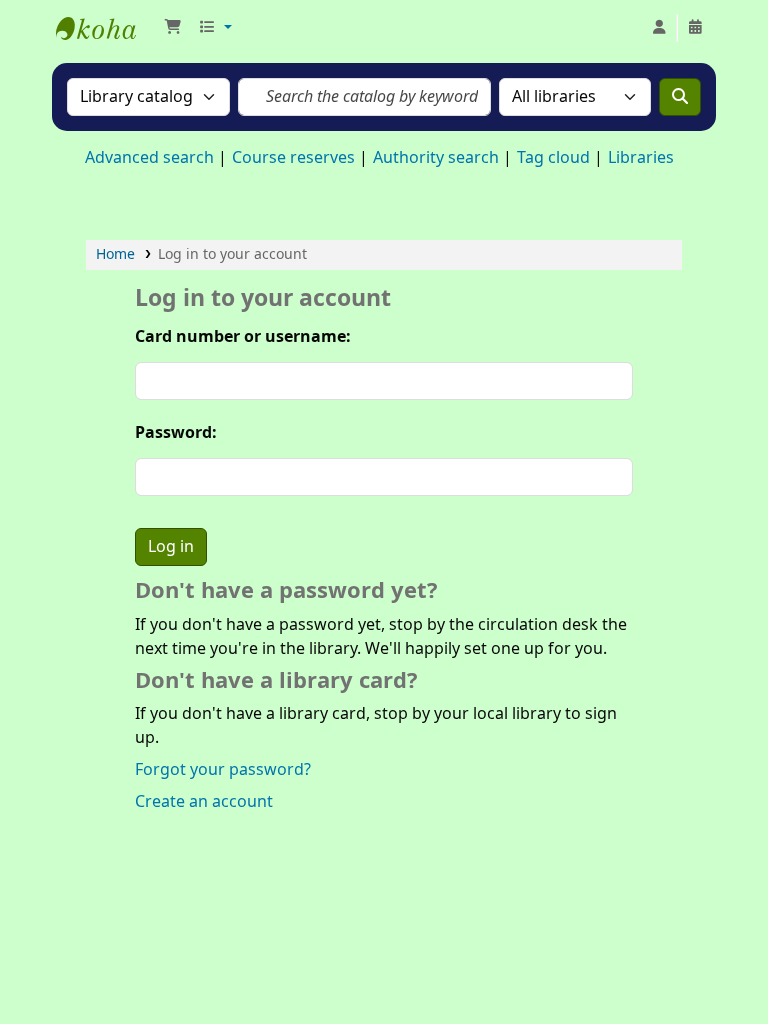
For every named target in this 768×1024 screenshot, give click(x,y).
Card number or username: (243, 337)
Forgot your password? (223, 770)
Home (115, 254)
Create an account (204, 802)
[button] (173, 28)
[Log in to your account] (659, 28)
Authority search (436, 158)
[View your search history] (695, 28)
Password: (176, 433)
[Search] (680, 97)
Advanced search (149, 158)
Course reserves (293, 158)
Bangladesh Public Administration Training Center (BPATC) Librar (106, 28)
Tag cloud (553, 158)
